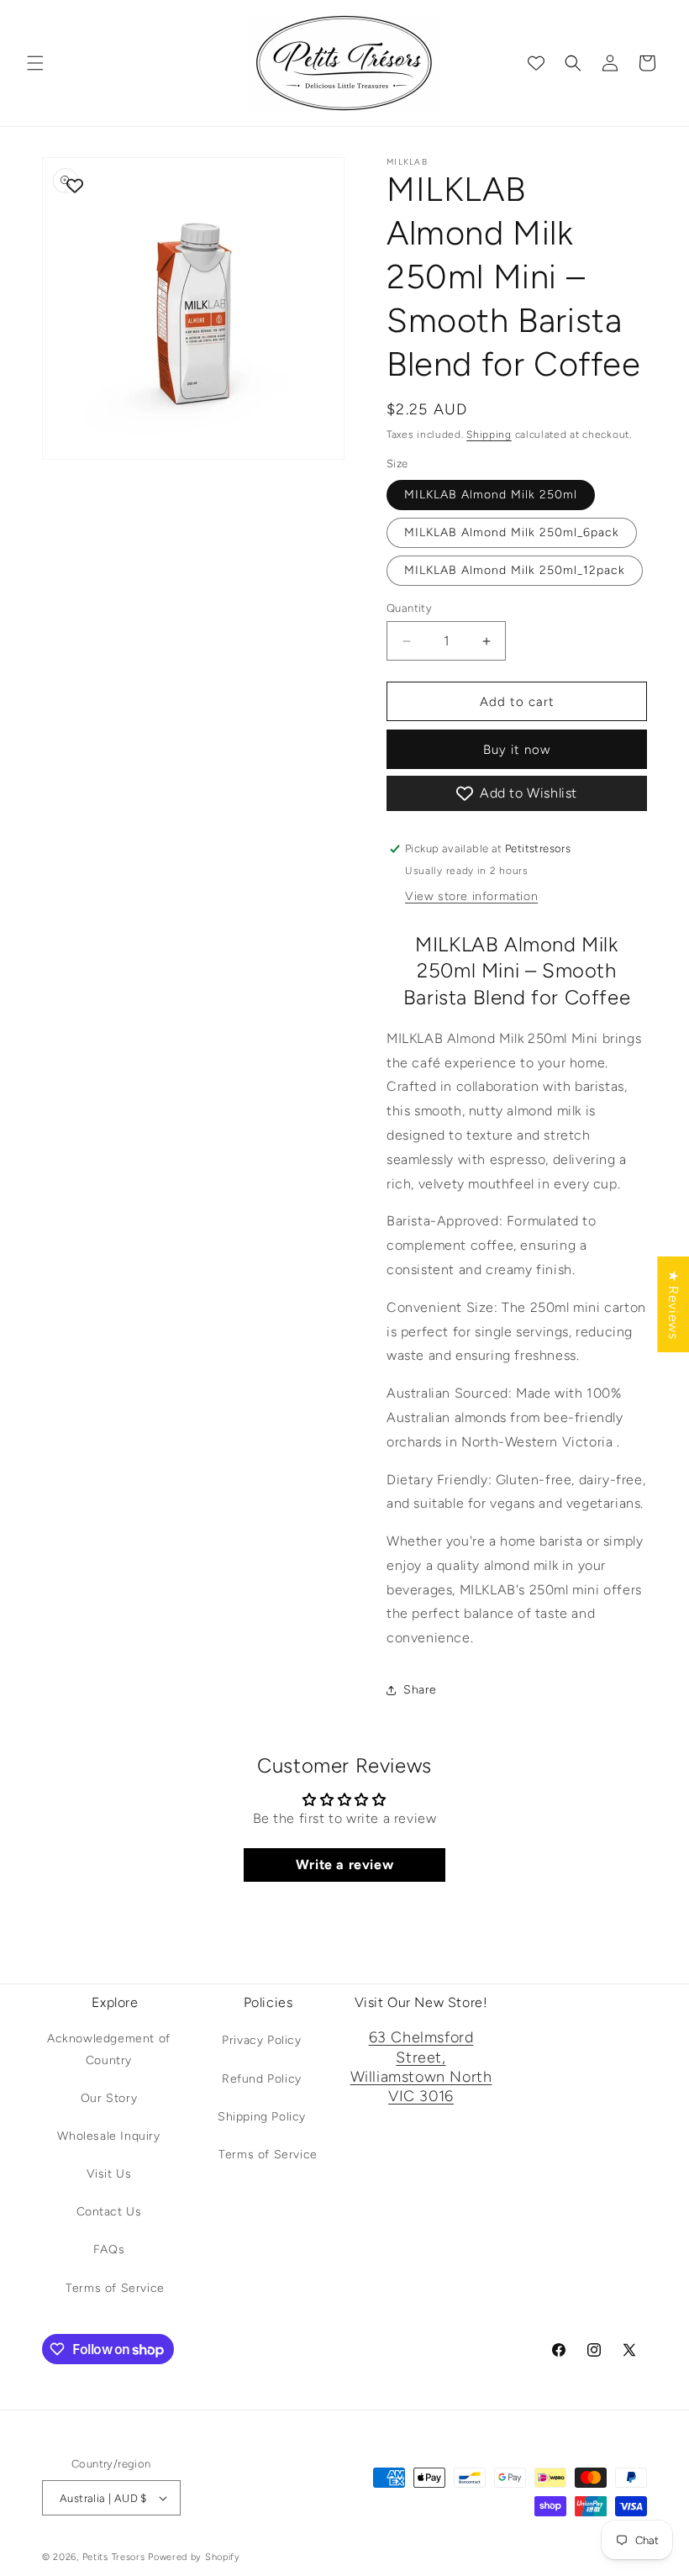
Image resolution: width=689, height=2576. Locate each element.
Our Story (109, 2098)
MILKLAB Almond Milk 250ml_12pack (515, 570)
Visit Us (109, 2174)
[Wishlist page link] (536, 63)
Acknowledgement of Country (109, 2049)
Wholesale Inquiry (108, 2136)
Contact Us (109, 2212)
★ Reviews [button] (673, 1304)
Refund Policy (262, 2079)
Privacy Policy (261, 2040)
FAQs (109, 2249)
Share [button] (420, 1690)
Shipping (489, 435)
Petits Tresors (114, 2557)
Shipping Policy (262, 2117)
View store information (471, 896)
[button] (35, 63)
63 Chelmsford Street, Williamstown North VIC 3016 (421, 2067)
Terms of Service (115, 2288)
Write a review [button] (344, 1865)
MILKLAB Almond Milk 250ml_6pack (512, 532)
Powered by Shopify (194, 2557)
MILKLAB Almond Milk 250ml (491, 495)
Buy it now (517, 750)
